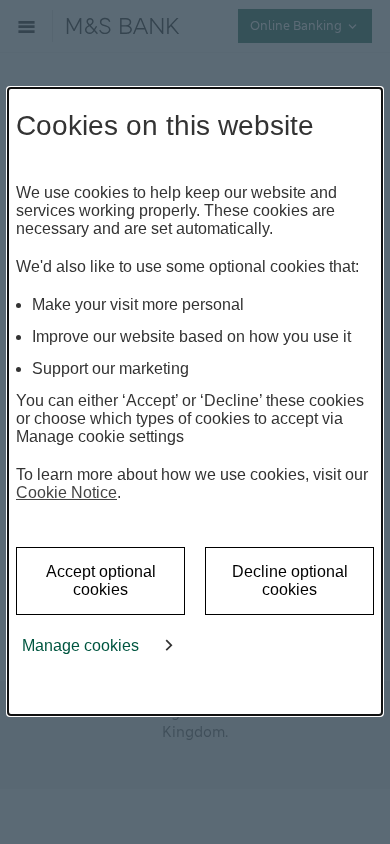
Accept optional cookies (101, 580)
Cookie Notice (66, 492)
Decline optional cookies (290, 580)
